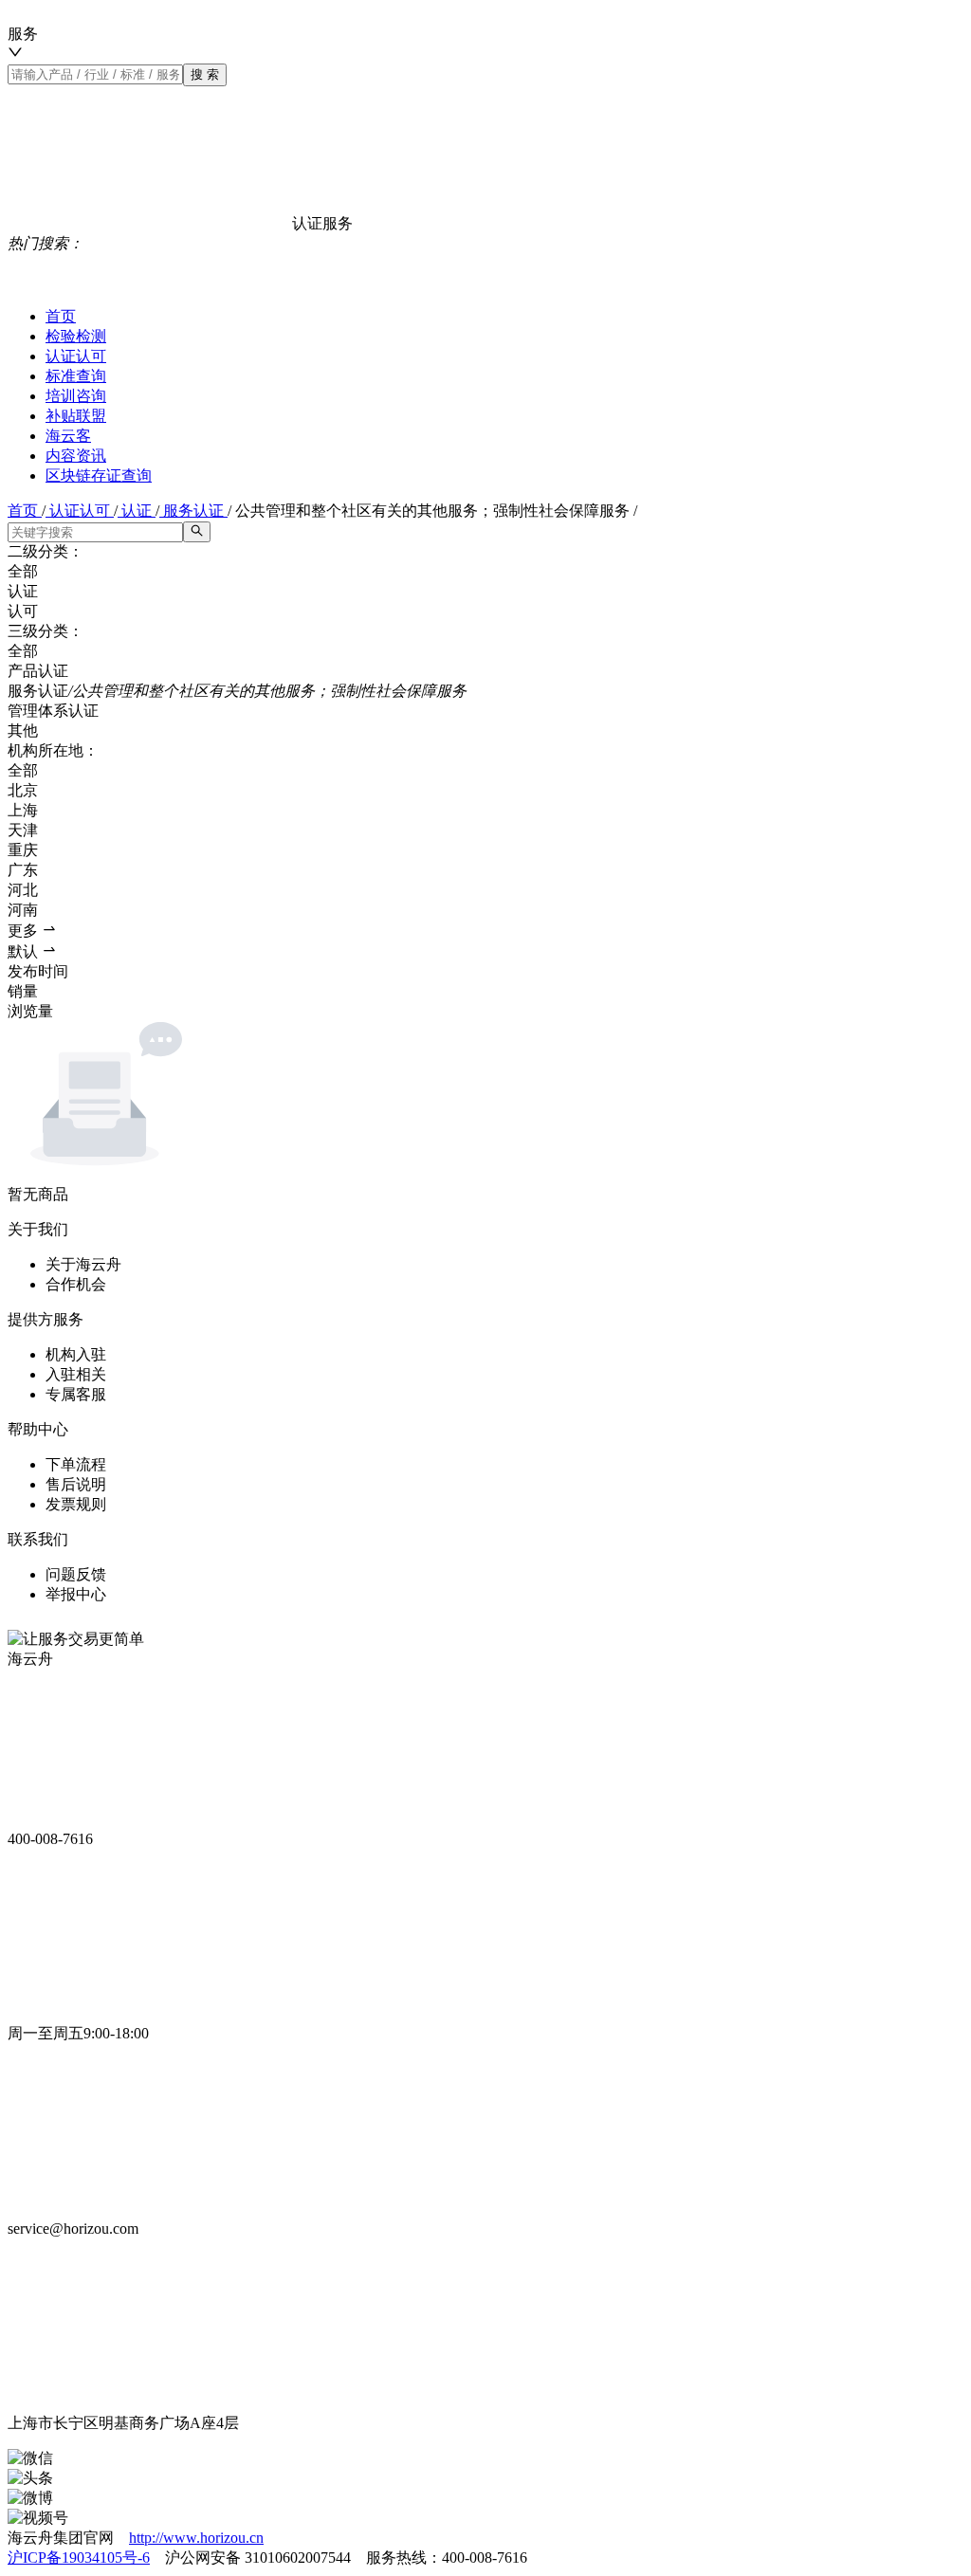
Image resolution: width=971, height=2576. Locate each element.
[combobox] (350, 44)
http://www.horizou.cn (196, 2538)
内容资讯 (76, 456)
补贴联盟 (76, 416)
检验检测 (76, 336)
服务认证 (193, 511)
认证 (137, 511)
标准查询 (76, 376)
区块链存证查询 (99, 475)
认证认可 (76, 356)
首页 (61, 316)
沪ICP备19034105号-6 (79, 2558)
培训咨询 (76, 396)
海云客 (68, 436)
